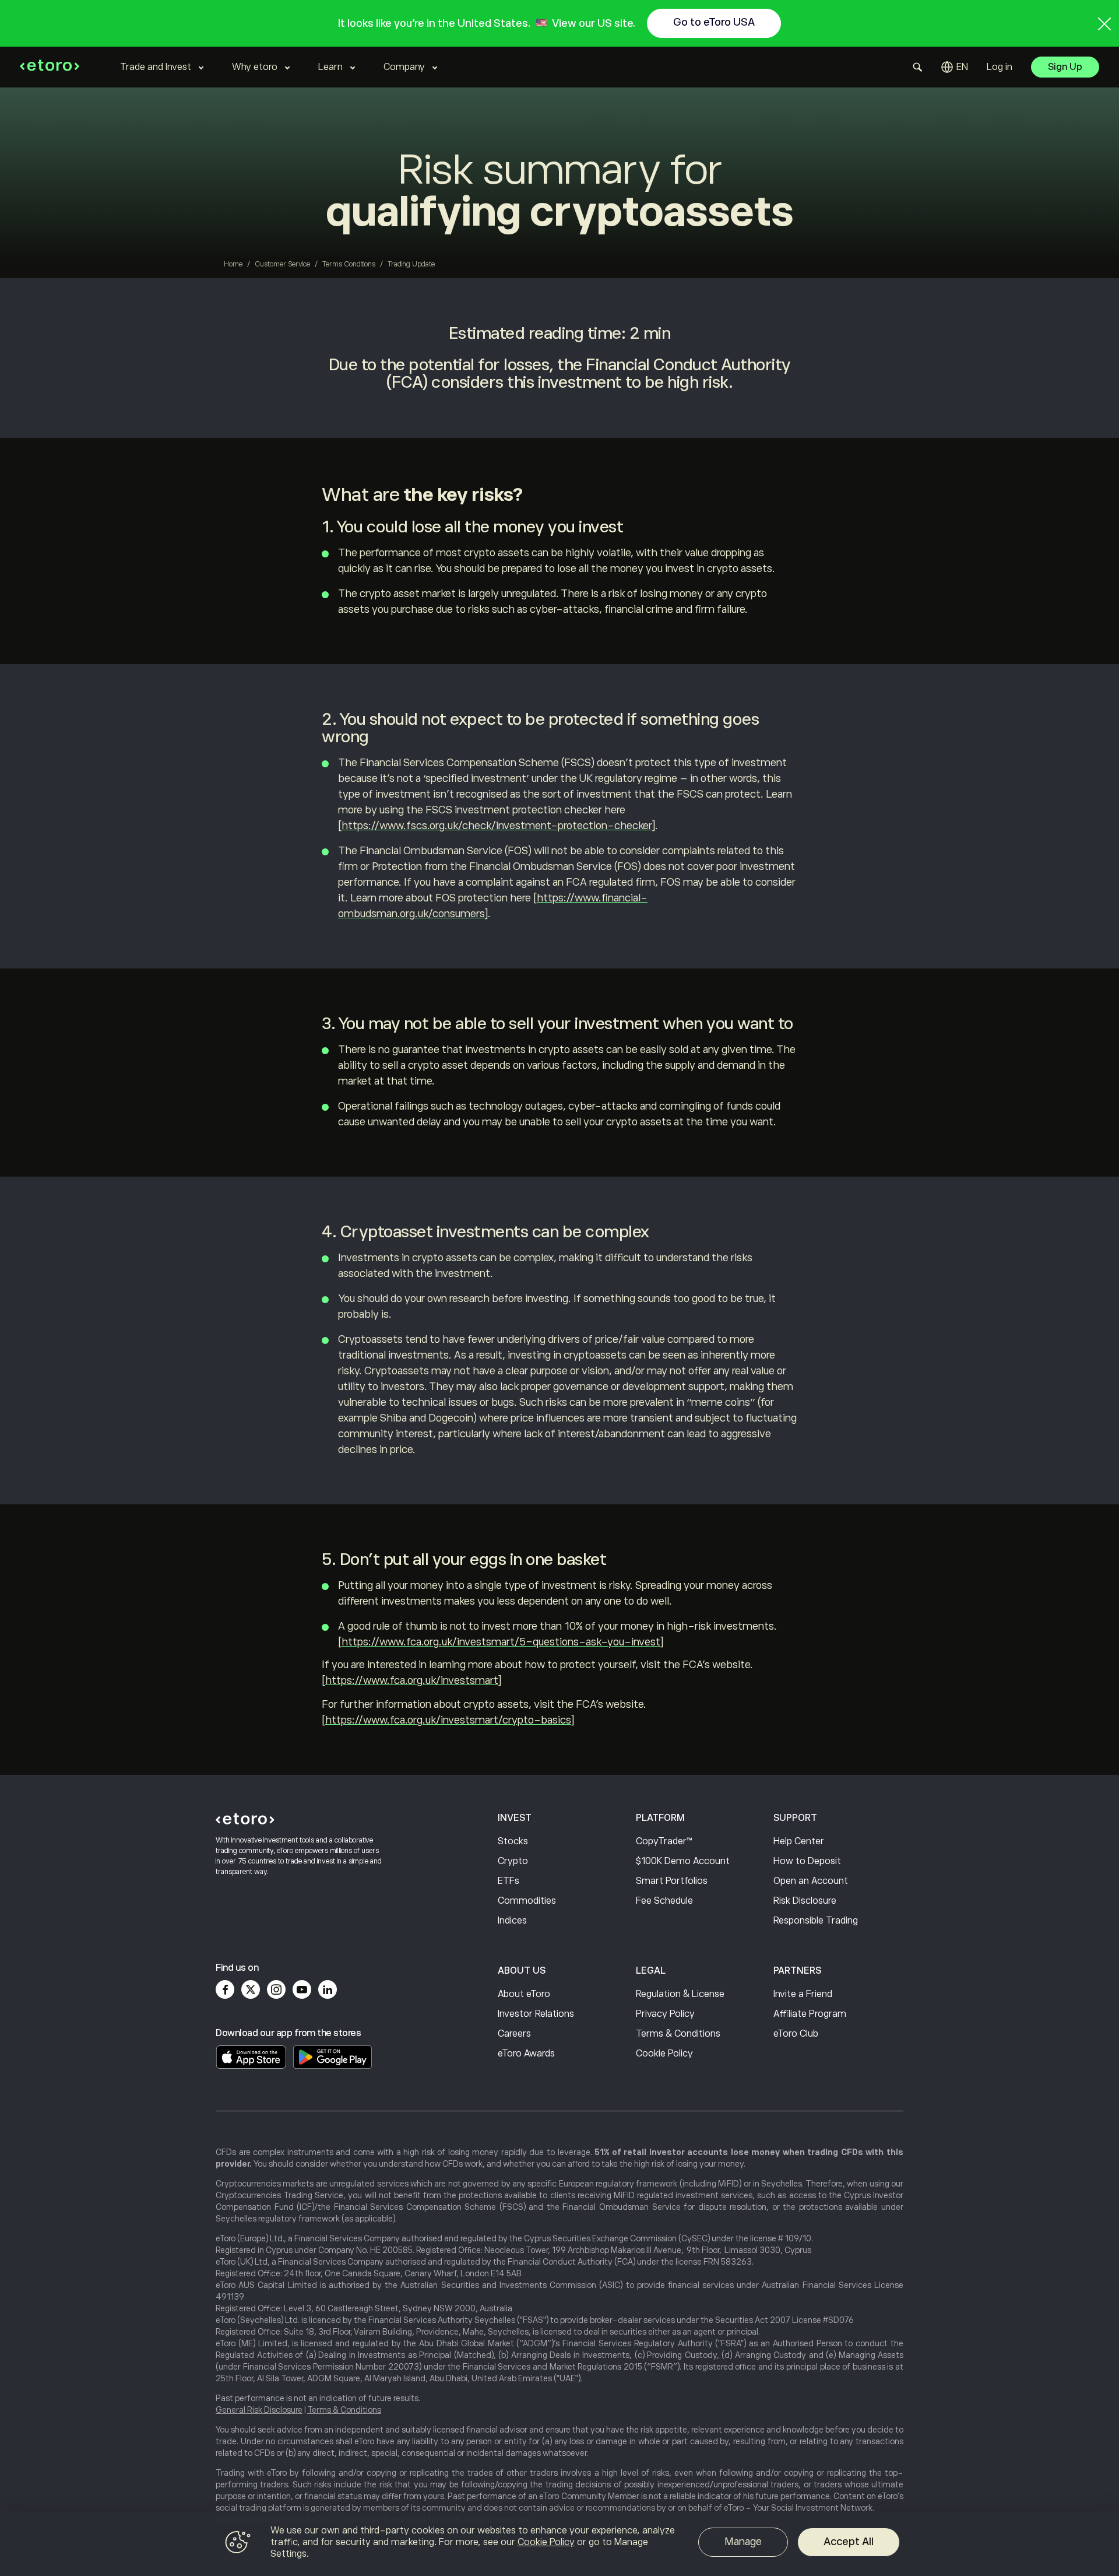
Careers (514, 2034)
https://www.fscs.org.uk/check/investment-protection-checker (497, 826)
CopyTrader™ (664, 1841)
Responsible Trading (816, 1921)
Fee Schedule (664, 1901)
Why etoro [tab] (255, 67)
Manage (743, 2542)
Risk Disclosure (805, 1901)
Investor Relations (536, 2014)
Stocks (513, 1841)
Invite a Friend (803, 1994)
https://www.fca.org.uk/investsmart (412, 1680)
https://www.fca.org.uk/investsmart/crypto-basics (448, 1720)
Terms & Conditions (678, 2034)
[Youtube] (302, 1989)
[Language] (955, 67)
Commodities (527, 1901)
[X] (251, 1989)
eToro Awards (526, 2054)
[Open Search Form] (918, 67)
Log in (1000, 67)
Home (233, 264)
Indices (512, 1921)
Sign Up (1065, 67)
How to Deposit (807, 1861)
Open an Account (811, 1881)
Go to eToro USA (714, 22)
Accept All (849, 2542)
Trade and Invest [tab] (156, 67)
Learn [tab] (330, 67)
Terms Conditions (349, 264)
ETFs (509, 1881)
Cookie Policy (664, 2054)
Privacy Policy (665, 2014)
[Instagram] (276, 1989)
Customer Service (282, 264)
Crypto (513, 1861)
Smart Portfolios (672, 1881)
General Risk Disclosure (259, 2410)
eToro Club (796, 2034)
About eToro (524, 1994)
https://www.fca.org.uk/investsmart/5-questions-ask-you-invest (501, 1642)
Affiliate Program (810, 2014)
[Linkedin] (328, 1989)
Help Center (799, 1841)
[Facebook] (225, 1989)
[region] (559, 2544)
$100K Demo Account (683, 1861)
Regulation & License (680, 1994)
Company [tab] (404, 67)
